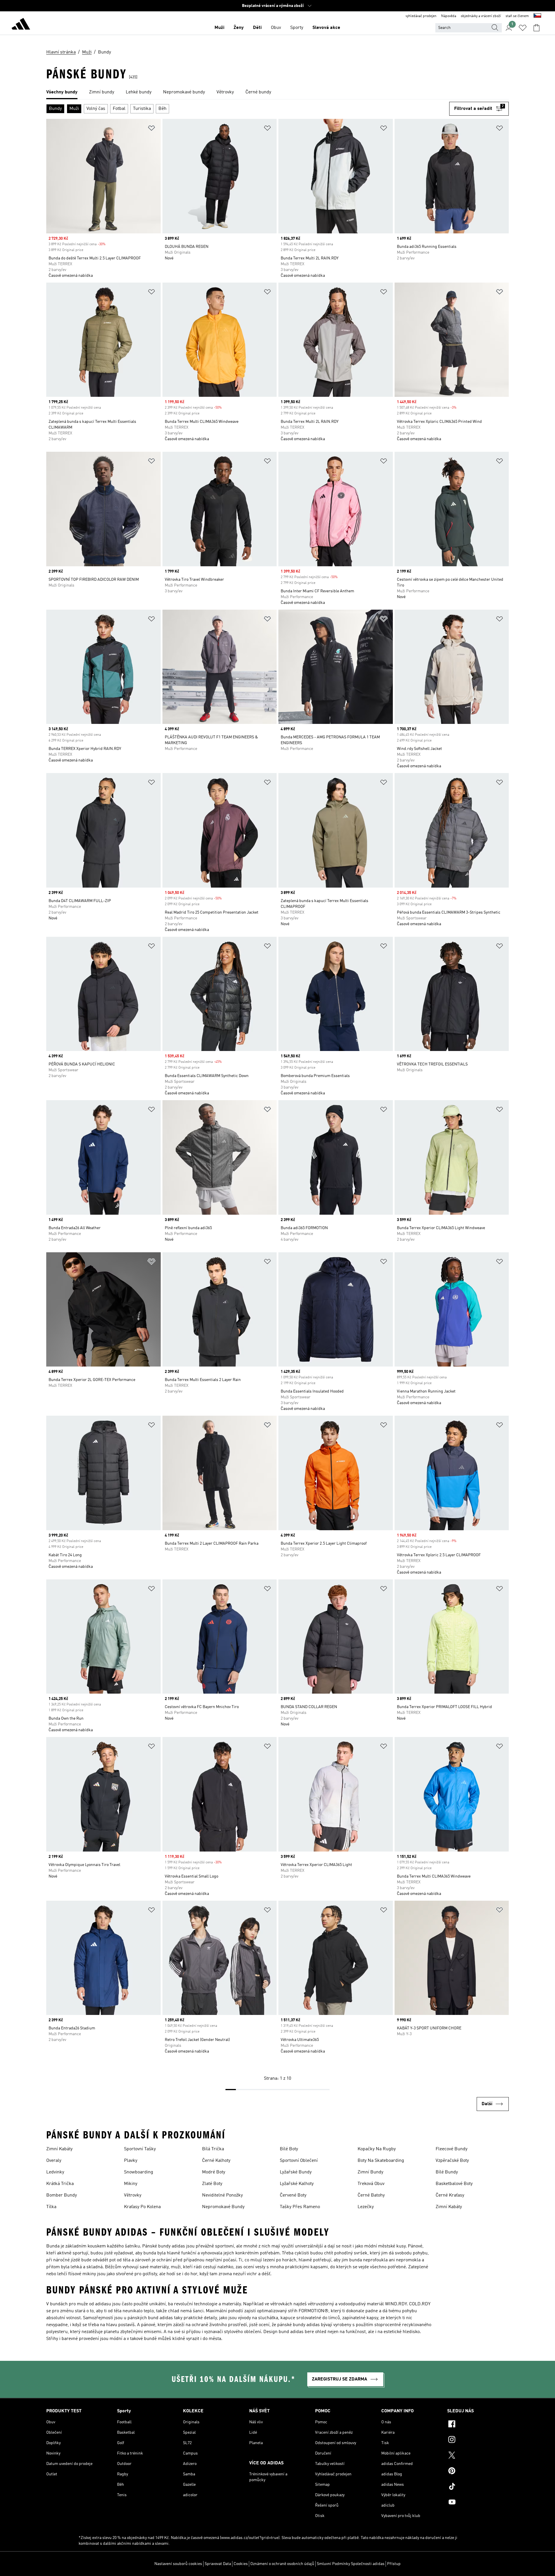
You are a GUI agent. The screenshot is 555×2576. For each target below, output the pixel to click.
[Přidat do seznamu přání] (151, 129)
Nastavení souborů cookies (178, 2564)
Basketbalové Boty (454, 2184)
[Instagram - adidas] (478, 2440)
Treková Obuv (371, 2184)
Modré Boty (214, 2172)
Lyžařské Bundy (296, 2172)
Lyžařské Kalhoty (297, 2184)
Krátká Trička (60, 2184)
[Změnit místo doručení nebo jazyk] (537, 16)
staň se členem (517, 16)
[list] (277, 93)
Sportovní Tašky (140, 2149)
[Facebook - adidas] (478, 2425)
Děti (257, 28)
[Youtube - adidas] (478, 2503)
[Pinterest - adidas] (478, 2472)
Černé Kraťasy (450, 2195)
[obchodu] (21, 25)
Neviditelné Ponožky (222, 2195)
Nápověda (449, 16)
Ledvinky (55, 2172)
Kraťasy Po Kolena (142, 2207)
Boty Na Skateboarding (381, 2161)
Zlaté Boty (212, 2184)
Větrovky (133, 2195)
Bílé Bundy (447, 2172)
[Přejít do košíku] (536, 28)
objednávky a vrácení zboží (481, 16)
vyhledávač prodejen (421, 16)
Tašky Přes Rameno (300, 2207)
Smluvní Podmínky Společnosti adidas (351, 2564)
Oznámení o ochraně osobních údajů (282, 2564)
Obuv (276, 28)
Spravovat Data (218, 2564)
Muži (219, 28)
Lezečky (366, 2207)
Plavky (131, 2161)
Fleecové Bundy (452, 2149)
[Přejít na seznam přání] (523, 28)
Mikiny (131, 2184)
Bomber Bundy (62, 2195)
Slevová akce (326, 28)
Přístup (394, 2564)
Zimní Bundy (370, 2172)
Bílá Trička (213, 2149)
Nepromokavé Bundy (223, 2207)
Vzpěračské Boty (452, 2161)
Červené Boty (293, 2195)
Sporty (297, 28)
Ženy (239, 28)
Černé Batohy (371, 2195)
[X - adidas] (478, 2456)
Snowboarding (139, 2172)
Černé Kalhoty (216, 2161)
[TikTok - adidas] (478, 2487)
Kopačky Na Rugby (377, 2149)
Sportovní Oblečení (299, 2161)
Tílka (51, 2207)
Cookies (241, 2564)
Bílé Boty (289, 2149)
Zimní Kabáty (59, 2149)
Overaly (54, 2161)
